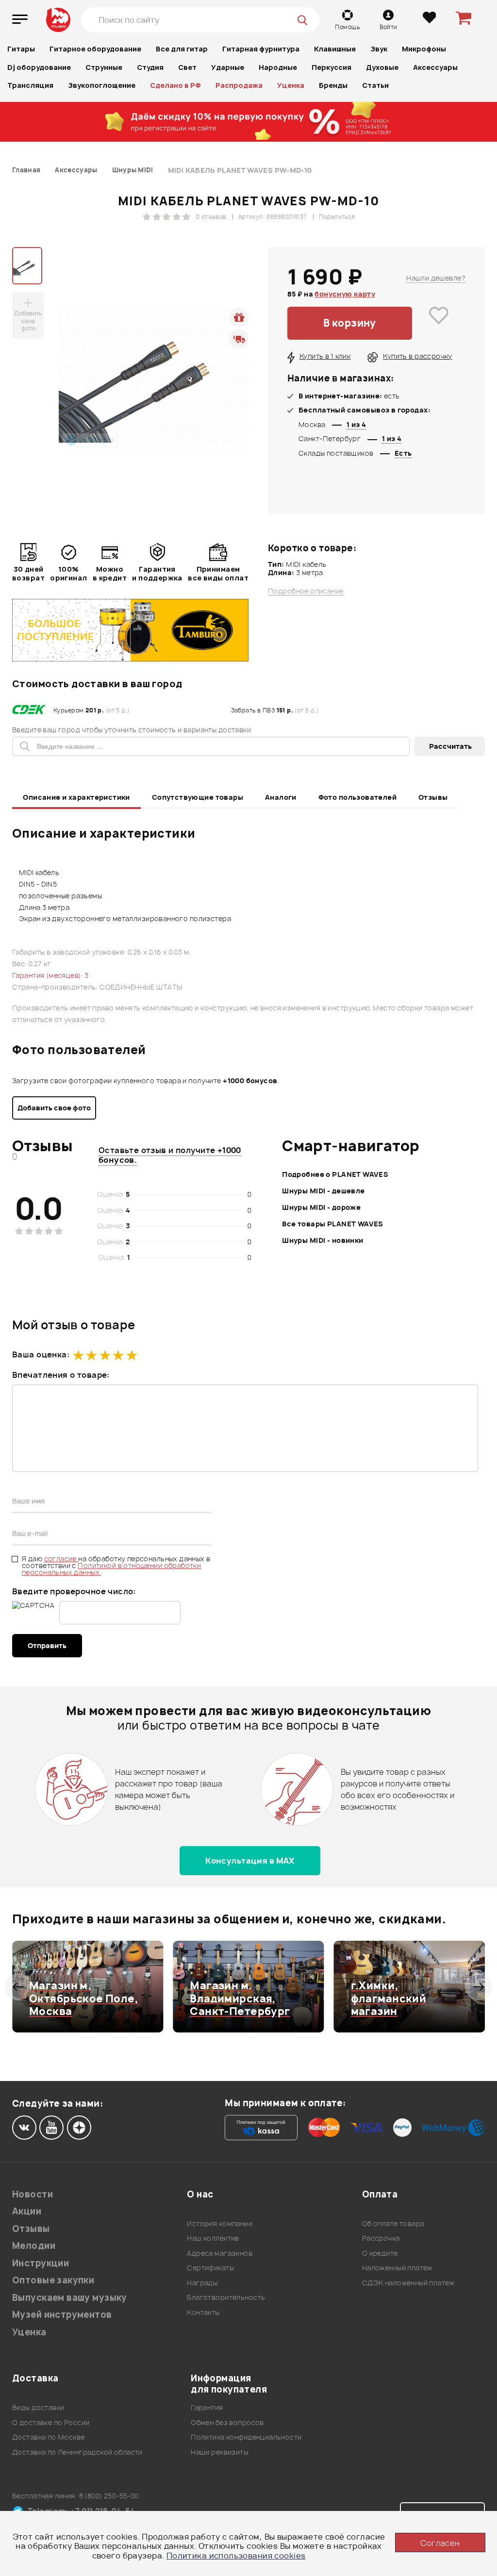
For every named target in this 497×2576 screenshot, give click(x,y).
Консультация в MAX (250, 1861)
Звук (379, 49)
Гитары (21, 49)
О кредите (380, 2253)
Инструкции (41, 2263)
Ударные (228, 67)
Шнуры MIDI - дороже (321, 1207)
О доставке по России (51, 2422)
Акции (27, 2211)
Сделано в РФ (175, 85)
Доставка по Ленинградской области (77, 2452)
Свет (187, 67)
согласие (61, 1559)
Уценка (291, 85)
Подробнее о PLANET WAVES (335, 1174)
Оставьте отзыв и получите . (170, 1155)
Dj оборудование (39, 67)
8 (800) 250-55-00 (109, 2496)
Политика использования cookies (236, 2556)
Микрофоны (424, 49)
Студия (150, 67)
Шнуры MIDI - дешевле (323, 1191)
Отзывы (433, 797)
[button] (18, 1987)
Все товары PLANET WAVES (333, 1224)
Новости (33, 2194)
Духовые (382, 67)
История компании (220, 2223)
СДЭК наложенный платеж (408, 2283)
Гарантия (207, 2407)
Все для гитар (182, 49)
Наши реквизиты (219, 2452)
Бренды (333, 85)
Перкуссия (331, 67)
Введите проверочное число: (74, 1591)
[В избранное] (439, 323)
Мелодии (34, 2246)
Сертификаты (210, 2268)
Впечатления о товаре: (61, 1375)
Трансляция (30, 85)
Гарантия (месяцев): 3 (50, 975)
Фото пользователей (358, 797)
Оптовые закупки (53, 2280)
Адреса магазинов (220, 2253)
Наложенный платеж (397, 2268)
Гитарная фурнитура (261, 49)
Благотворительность (226, 2297)
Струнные (104, 67)
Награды (202, 2283)
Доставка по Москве (49, 2437)
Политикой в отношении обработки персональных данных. (111, 1569)
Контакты (203, 2312)
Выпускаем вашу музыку (70, 2298)
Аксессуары (435, 67)
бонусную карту (345, 294)
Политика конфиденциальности (246, 2437)
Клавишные (335, 49)
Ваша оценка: (41, 1354)
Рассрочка (381, 2238)
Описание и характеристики (76, 797)
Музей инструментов (62, 2315)
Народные (278, 67)
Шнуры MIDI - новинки (323, 1240)
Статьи (375, 85)
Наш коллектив (213, 2238)
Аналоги (281, 797)
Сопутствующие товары (198, 797)
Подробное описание (306, 591)
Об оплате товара (393, 2223)
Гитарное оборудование (95, 49)
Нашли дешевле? (436, 278)
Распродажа (239, 85)
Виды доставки (38, 2407)
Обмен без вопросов (227, 2422)
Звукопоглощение (102, 85)
